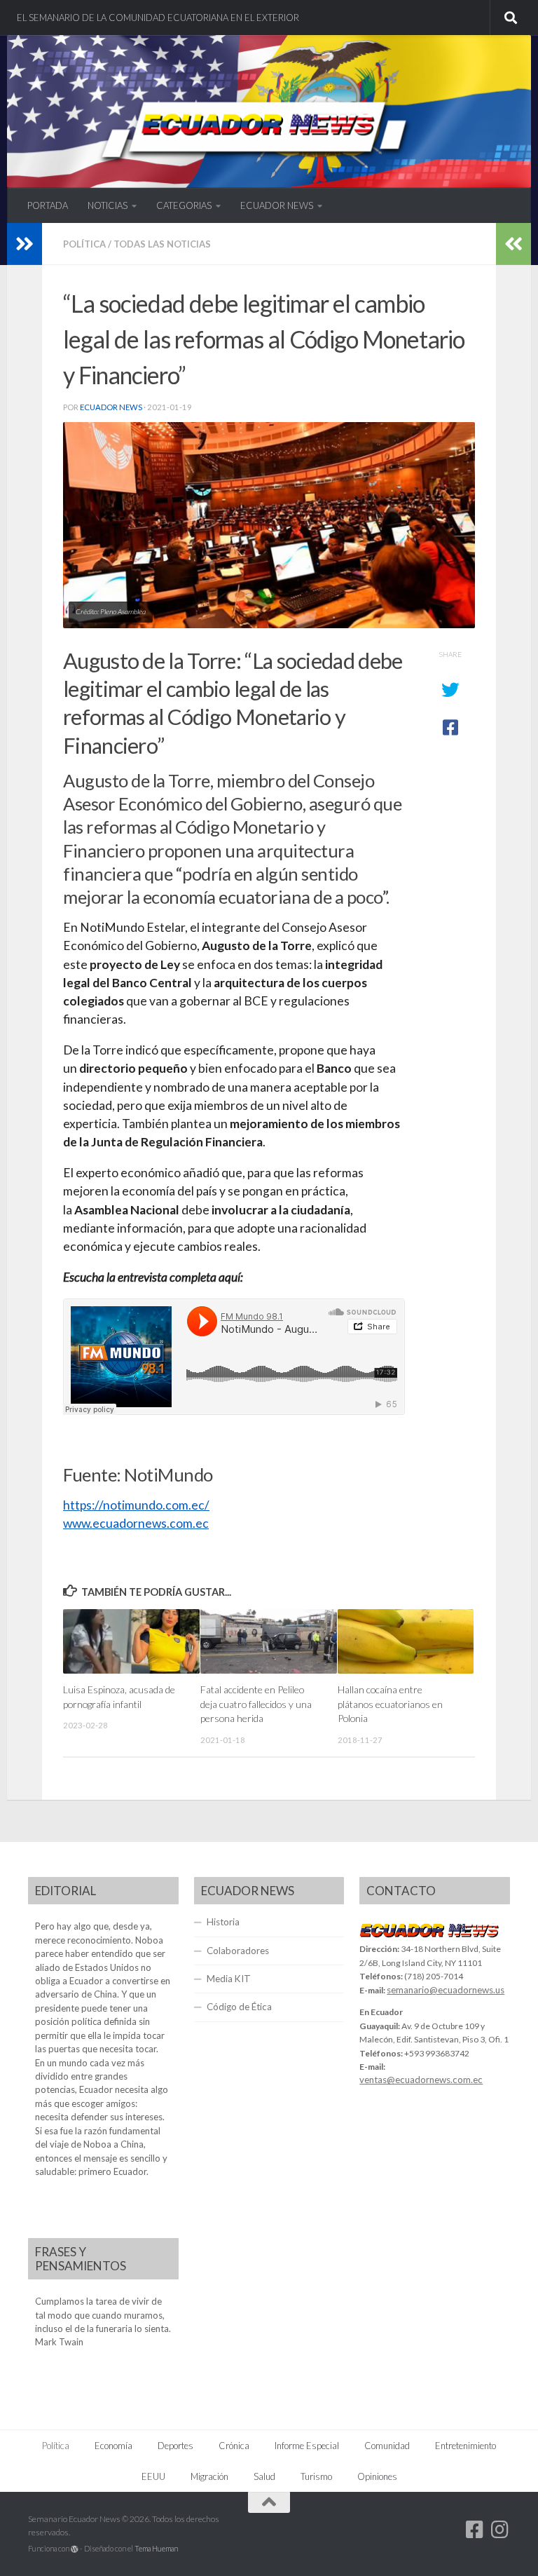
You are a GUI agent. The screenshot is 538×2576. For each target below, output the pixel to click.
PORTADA (48, 205)
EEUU (153, 2476)
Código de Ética (239, 2007)
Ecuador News (111, 407)
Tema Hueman (156, 2548)
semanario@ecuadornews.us (446, 1990)
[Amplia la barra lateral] (25, 244)
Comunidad (387, 2446)
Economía (113, 2446)
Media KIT (229, 1979)
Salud (264, 2476)
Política (84, 244)
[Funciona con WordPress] (75, 2549)
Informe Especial (307, 2446)
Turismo (316, 2476)
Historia (223, 1922)
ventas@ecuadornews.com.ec (421, 2080)
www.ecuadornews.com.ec (136, 1523)
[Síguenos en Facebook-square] (475, 2530)
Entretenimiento (465, 2446)
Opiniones (377, 2476)
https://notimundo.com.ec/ (136, 1505)
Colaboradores (238, 1951)
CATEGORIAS (184, 205)
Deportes (175, 2446)
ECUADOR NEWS (277, 205)
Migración (209, 2476)
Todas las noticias (162, 244)
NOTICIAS (108, 205)
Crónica (234, 2446)
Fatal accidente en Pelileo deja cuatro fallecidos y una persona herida (256, 1704)
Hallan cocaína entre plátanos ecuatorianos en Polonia (390, 1704)
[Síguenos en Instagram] (500, 2530)
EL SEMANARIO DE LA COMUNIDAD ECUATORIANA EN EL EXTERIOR (158, 18)
